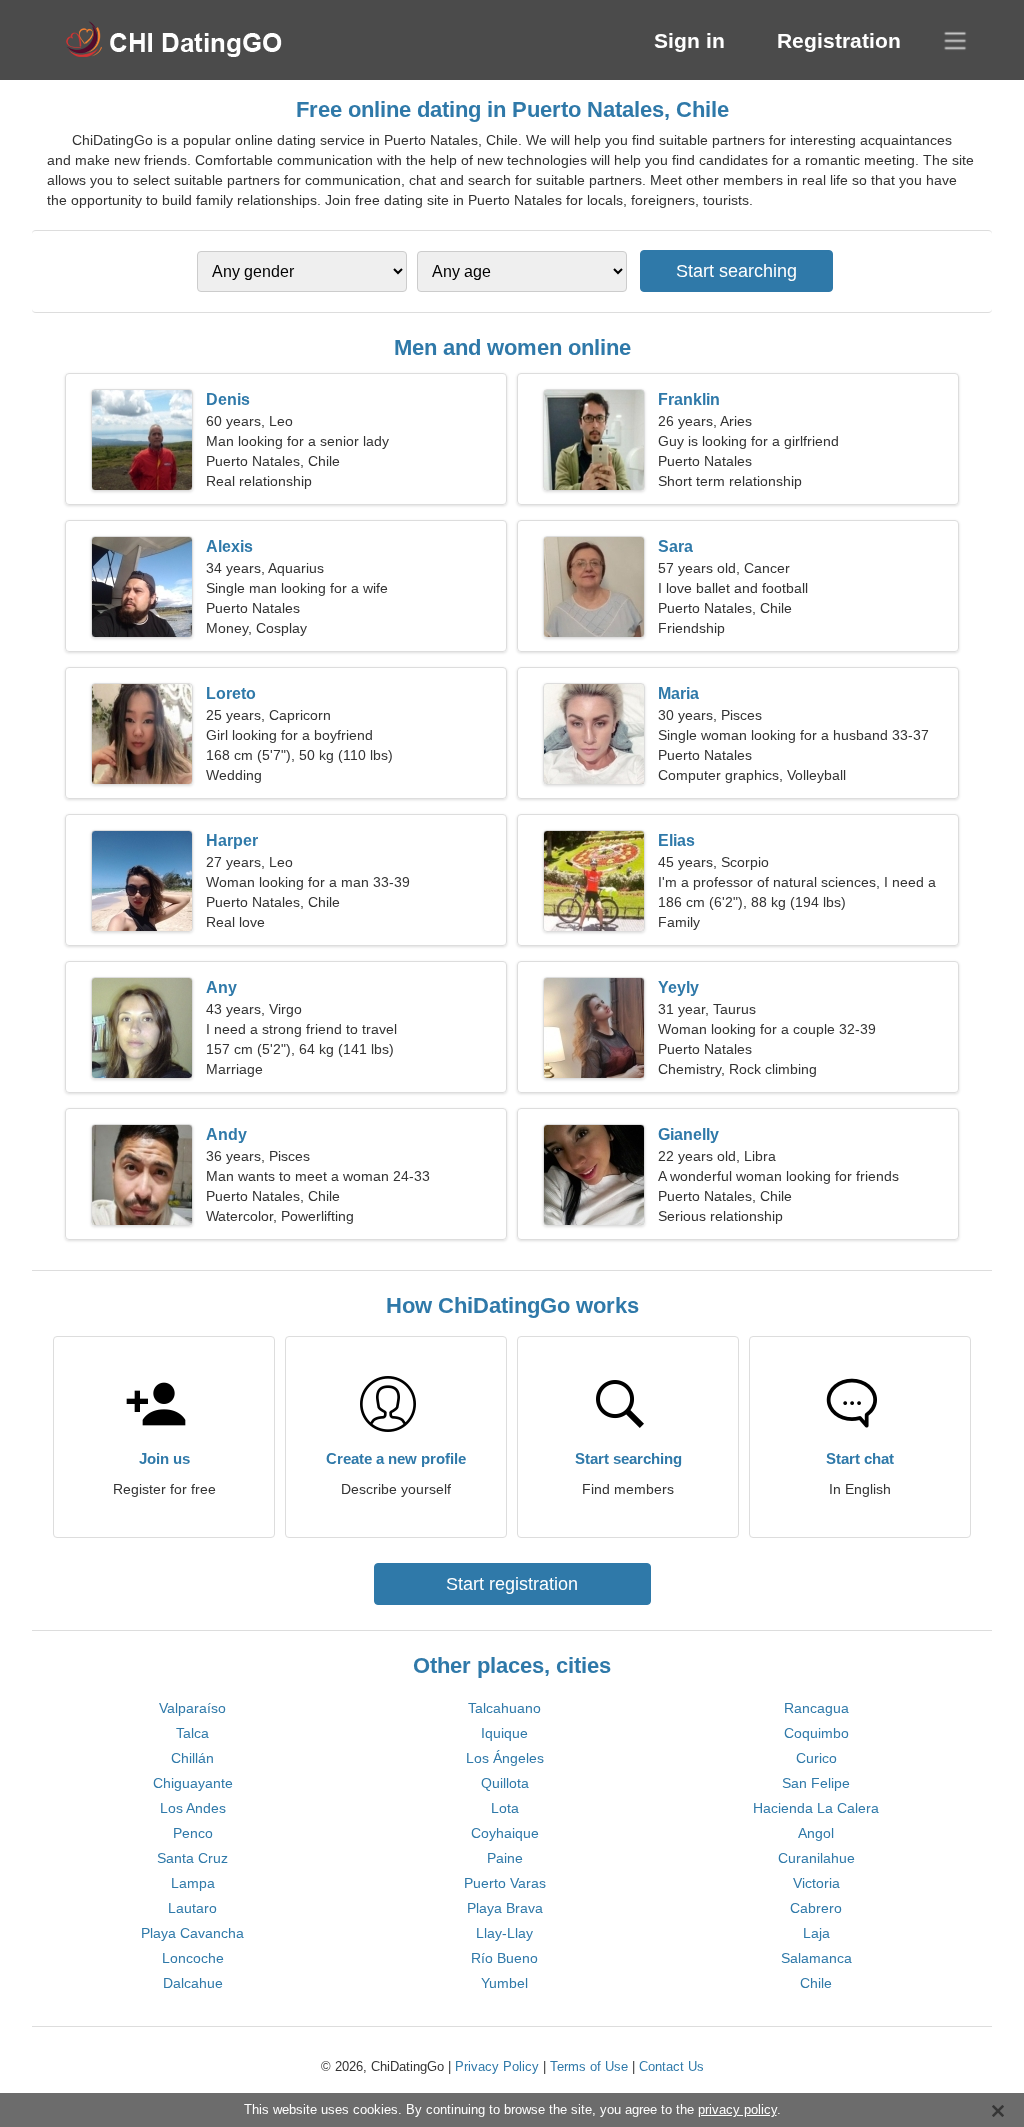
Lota (505, 1808)
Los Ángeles (505, 1758)
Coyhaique (505, 1833)
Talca (192, 1733)
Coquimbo (816, 1733)
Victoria (816, 1883)
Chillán (192, 1758)
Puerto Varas (505, 1883)
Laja (816, 1933)
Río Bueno (504, 1958)
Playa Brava (505, 1908)
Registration (839, 40)
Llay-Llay (504, 1933)
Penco (193, 1833)
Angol (816, 1833)
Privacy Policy (497, 2066)
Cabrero (816, 1908)
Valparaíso (192, 1708)
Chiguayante (193, 1783)
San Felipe (816, 1783)
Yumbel (504, 1983)
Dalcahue (193, 1983)
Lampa (193, 1883)
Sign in (689, 40)
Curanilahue (816, 1858)
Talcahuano (504, 1708)
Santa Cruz (192, 1858)
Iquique (504, 1733)
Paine (505, 1858)
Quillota (505, 1783)
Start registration (512, 1584)
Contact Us (671, 2066)
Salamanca (816, 1958)
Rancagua (816, 1708)
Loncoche (193, 1958)
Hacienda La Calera (816, 1808)
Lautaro (192, 1908)
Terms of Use (589, 2066)
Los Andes (193, 1808)
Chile (816, 1983)
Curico (816, 1758)
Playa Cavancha (192, 1933)
